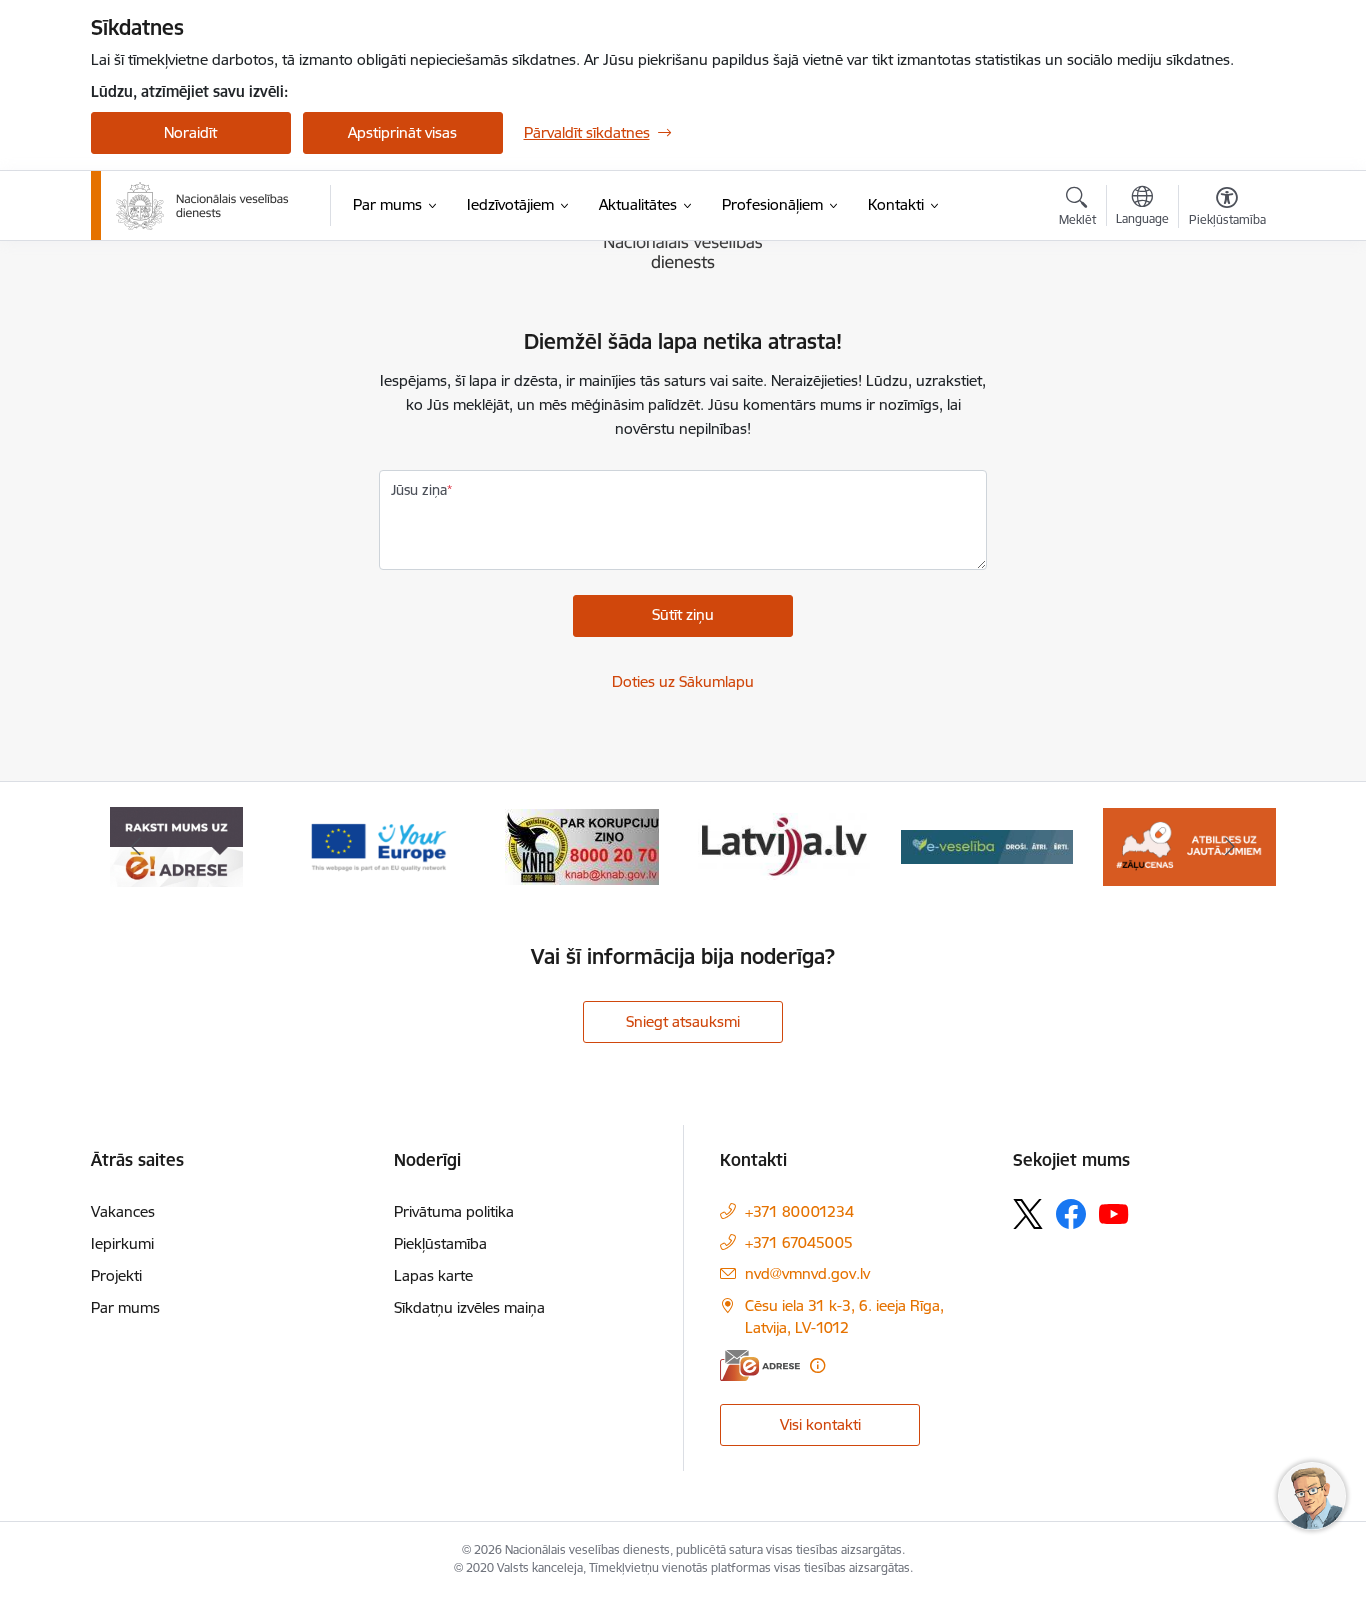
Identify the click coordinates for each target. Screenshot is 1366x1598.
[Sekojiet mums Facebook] (1071, 1214)
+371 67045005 (799, 1242)
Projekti (116, 1275)
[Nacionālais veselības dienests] (202, 206)
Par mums (125, 1307)
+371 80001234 (799, 1211)
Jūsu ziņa (419, 490)
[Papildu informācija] (817, 1365)
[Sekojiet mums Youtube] (1114, 1213)
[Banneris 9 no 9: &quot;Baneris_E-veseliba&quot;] (784, 845)
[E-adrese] (760, 1365)
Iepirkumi (122, 1243)
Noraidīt (190, 132)
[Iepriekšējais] (137, 847)
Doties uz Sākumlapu (683, 681)
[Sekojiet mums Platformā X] (1028, 1214)
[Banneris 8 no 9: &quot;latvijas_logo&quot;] (582, 845)
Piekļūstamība (440, 1243)
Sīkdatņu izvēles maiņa (469, 1307)
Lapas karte (433, 1275)
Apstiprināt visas (402, 132)
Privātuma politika (454, 1211)
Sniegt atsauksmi (683, 1021)
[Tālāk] (1230, 847)
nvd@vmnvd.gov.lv (807, 1273)
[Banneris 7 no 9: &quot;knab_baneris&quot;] (379, 845)
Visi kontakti (820, 1424)
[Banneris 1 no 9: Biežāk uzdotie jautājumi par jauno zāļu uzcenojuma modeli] (987, 845)
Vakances (123, 1211)
